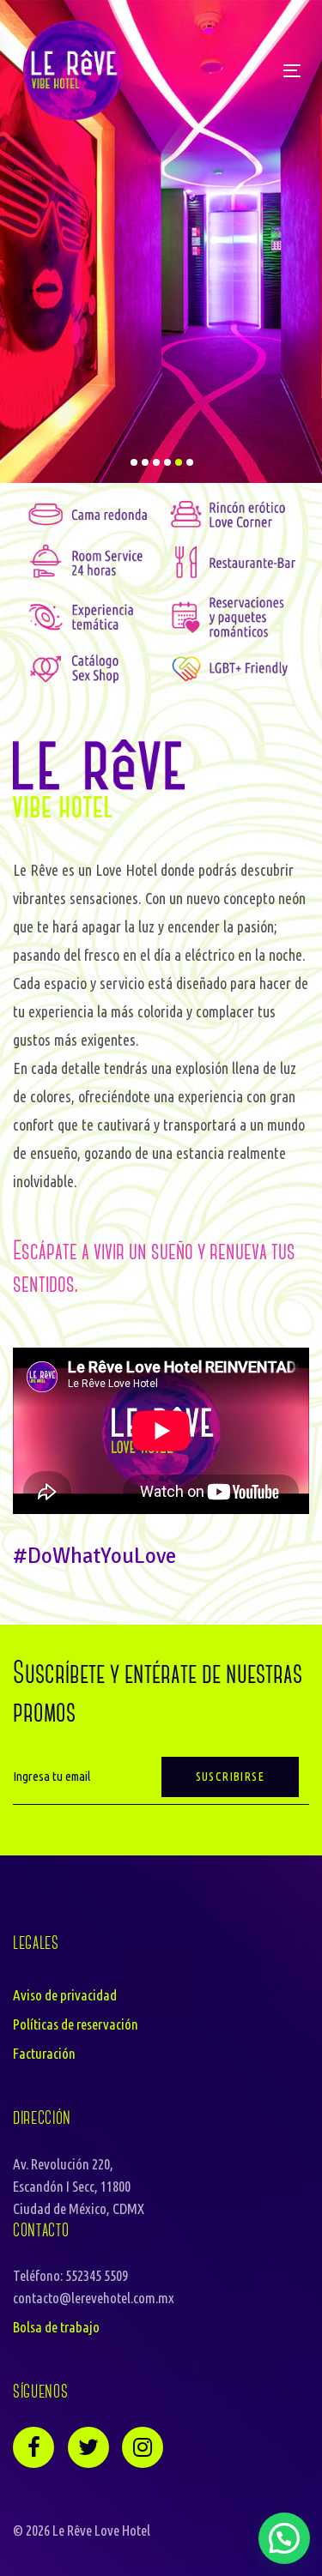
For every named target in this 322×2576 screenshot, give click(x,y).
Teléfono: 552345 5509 (70, 2275)
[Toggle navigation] (204, 71)
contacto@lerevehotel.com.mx (94, 2298)
